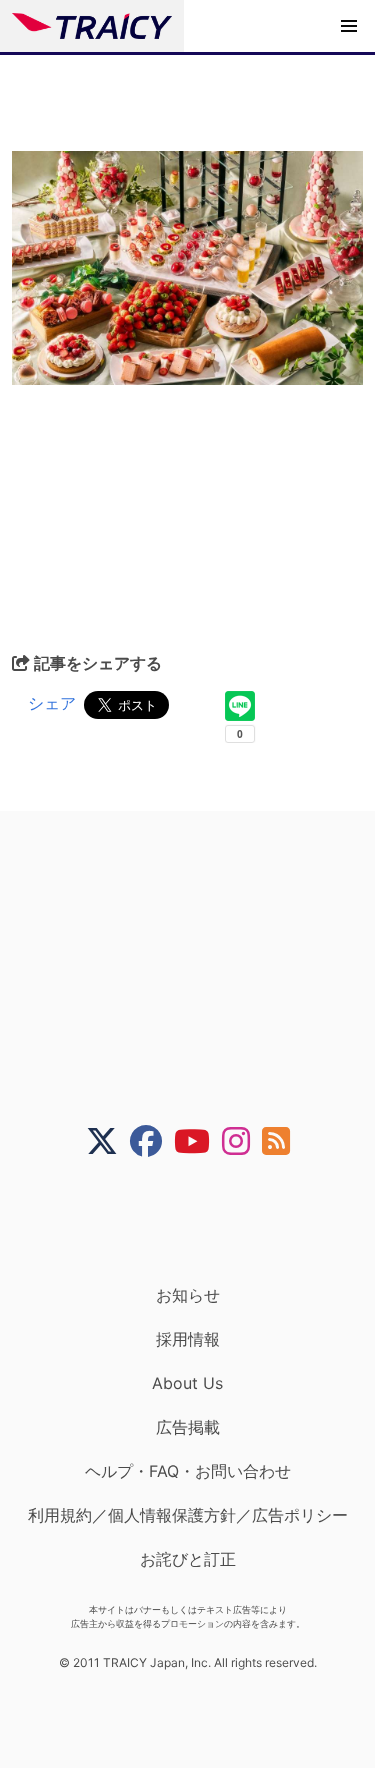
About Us (187, 1383)
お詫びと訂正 (188, 1559)
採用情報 (188, 1339)
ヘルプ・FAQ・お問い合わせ (188, 1471)
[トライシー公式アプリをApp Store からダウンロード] (200, 1221)
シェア (52, 703)
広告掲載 (188, 1427)
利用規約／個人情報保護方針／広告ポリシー (188, 1515)
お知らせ (188, 1295)
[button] (349, 26)
